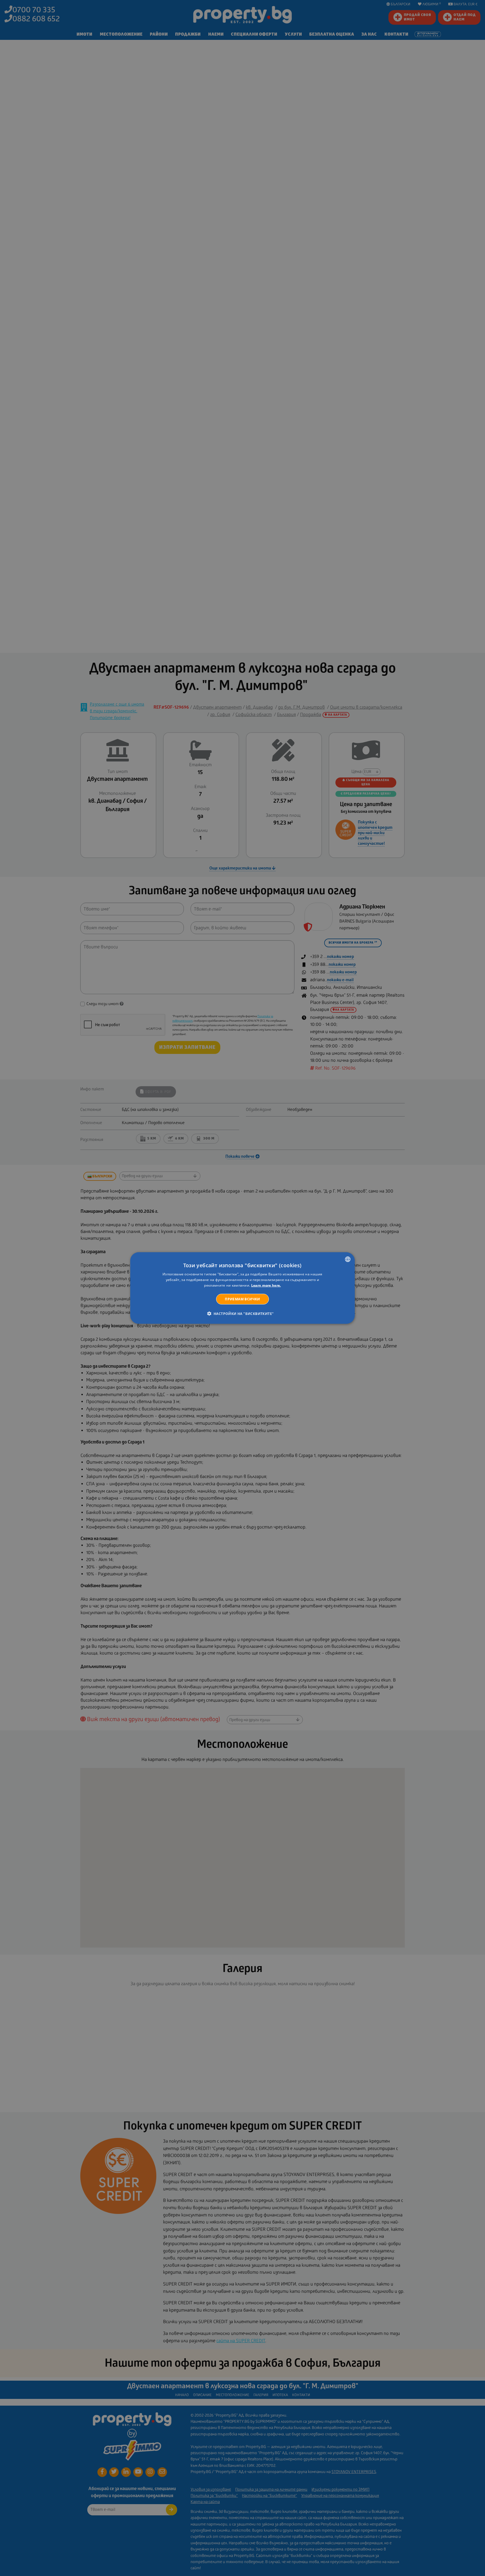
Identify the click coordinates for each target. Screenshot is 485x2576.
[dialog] (242, 1288)
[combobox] (348, 1259)
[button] (243, 1313)
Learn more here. (266, 1285)
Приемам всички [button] (242, 1299)
